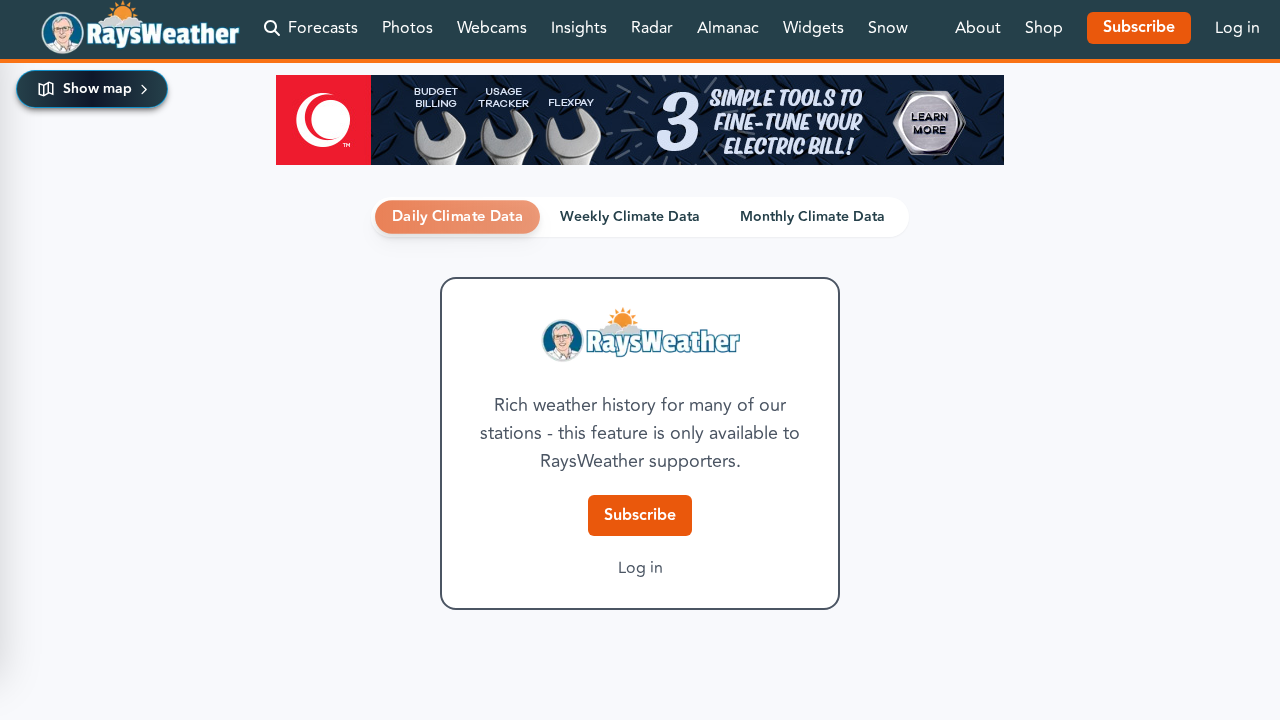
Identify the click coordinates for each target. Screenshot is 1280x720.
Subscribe (640, 515)
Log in (1237, 28)
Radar (652, 28)
